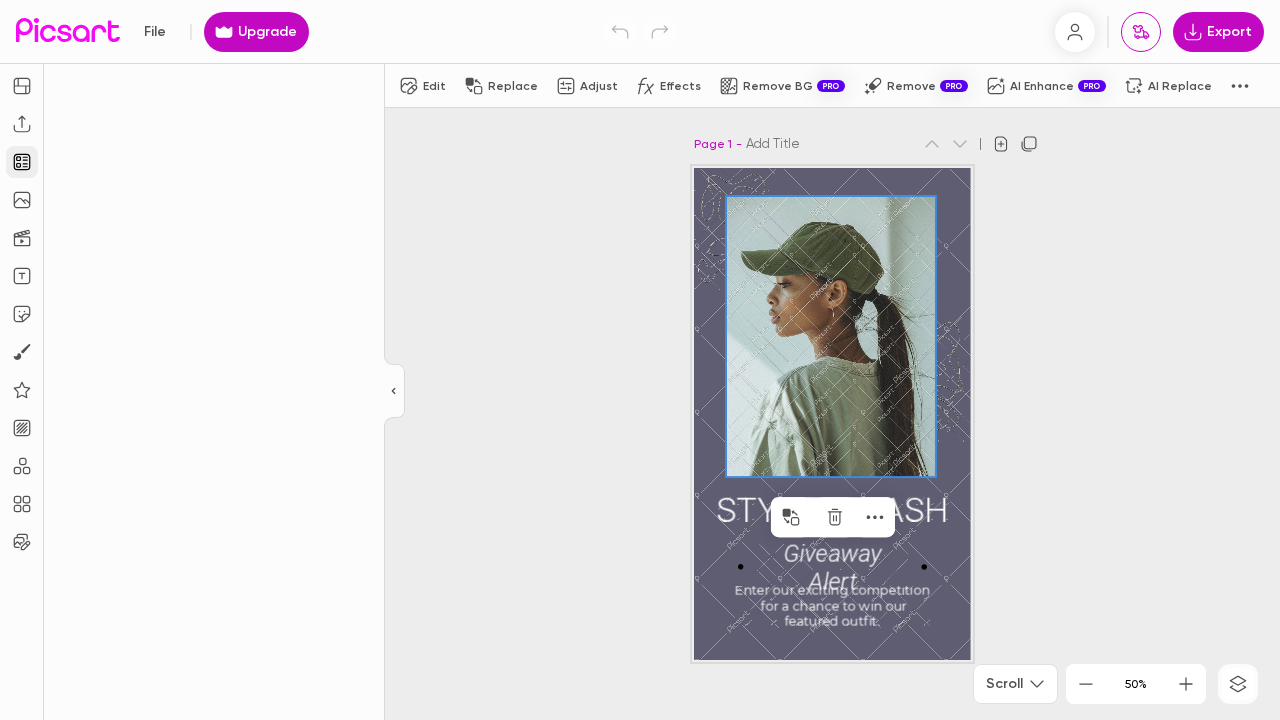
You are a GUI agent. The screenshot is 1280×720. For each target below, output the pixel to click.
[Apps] (22, 466)
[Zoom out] (1086, 684)
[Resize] (22, 86)
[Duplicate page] (1029, 144)
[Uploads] (22, 124)
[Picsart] (68, 31)
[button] (640, 360)
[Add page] (1001, 144)
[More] (875, 517)
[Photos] (22, 200)
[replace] (791, 517)
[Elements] (22, 390)
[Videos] (22, 238)
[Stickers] (22, 314)
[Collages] (22, 504)
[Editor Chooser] (394, 392)
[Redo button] (660, 32)
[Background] (22, 428)
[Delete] (835, 517)
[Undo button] (620, 32)
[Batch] (22, 542)
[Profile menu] (1075, 32)
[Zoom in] (1186, 684)
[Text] (22, 276)
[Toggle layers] (1238, 684)
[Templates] (22, 162)
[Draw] (22, 352)
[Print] (1141, 32)
